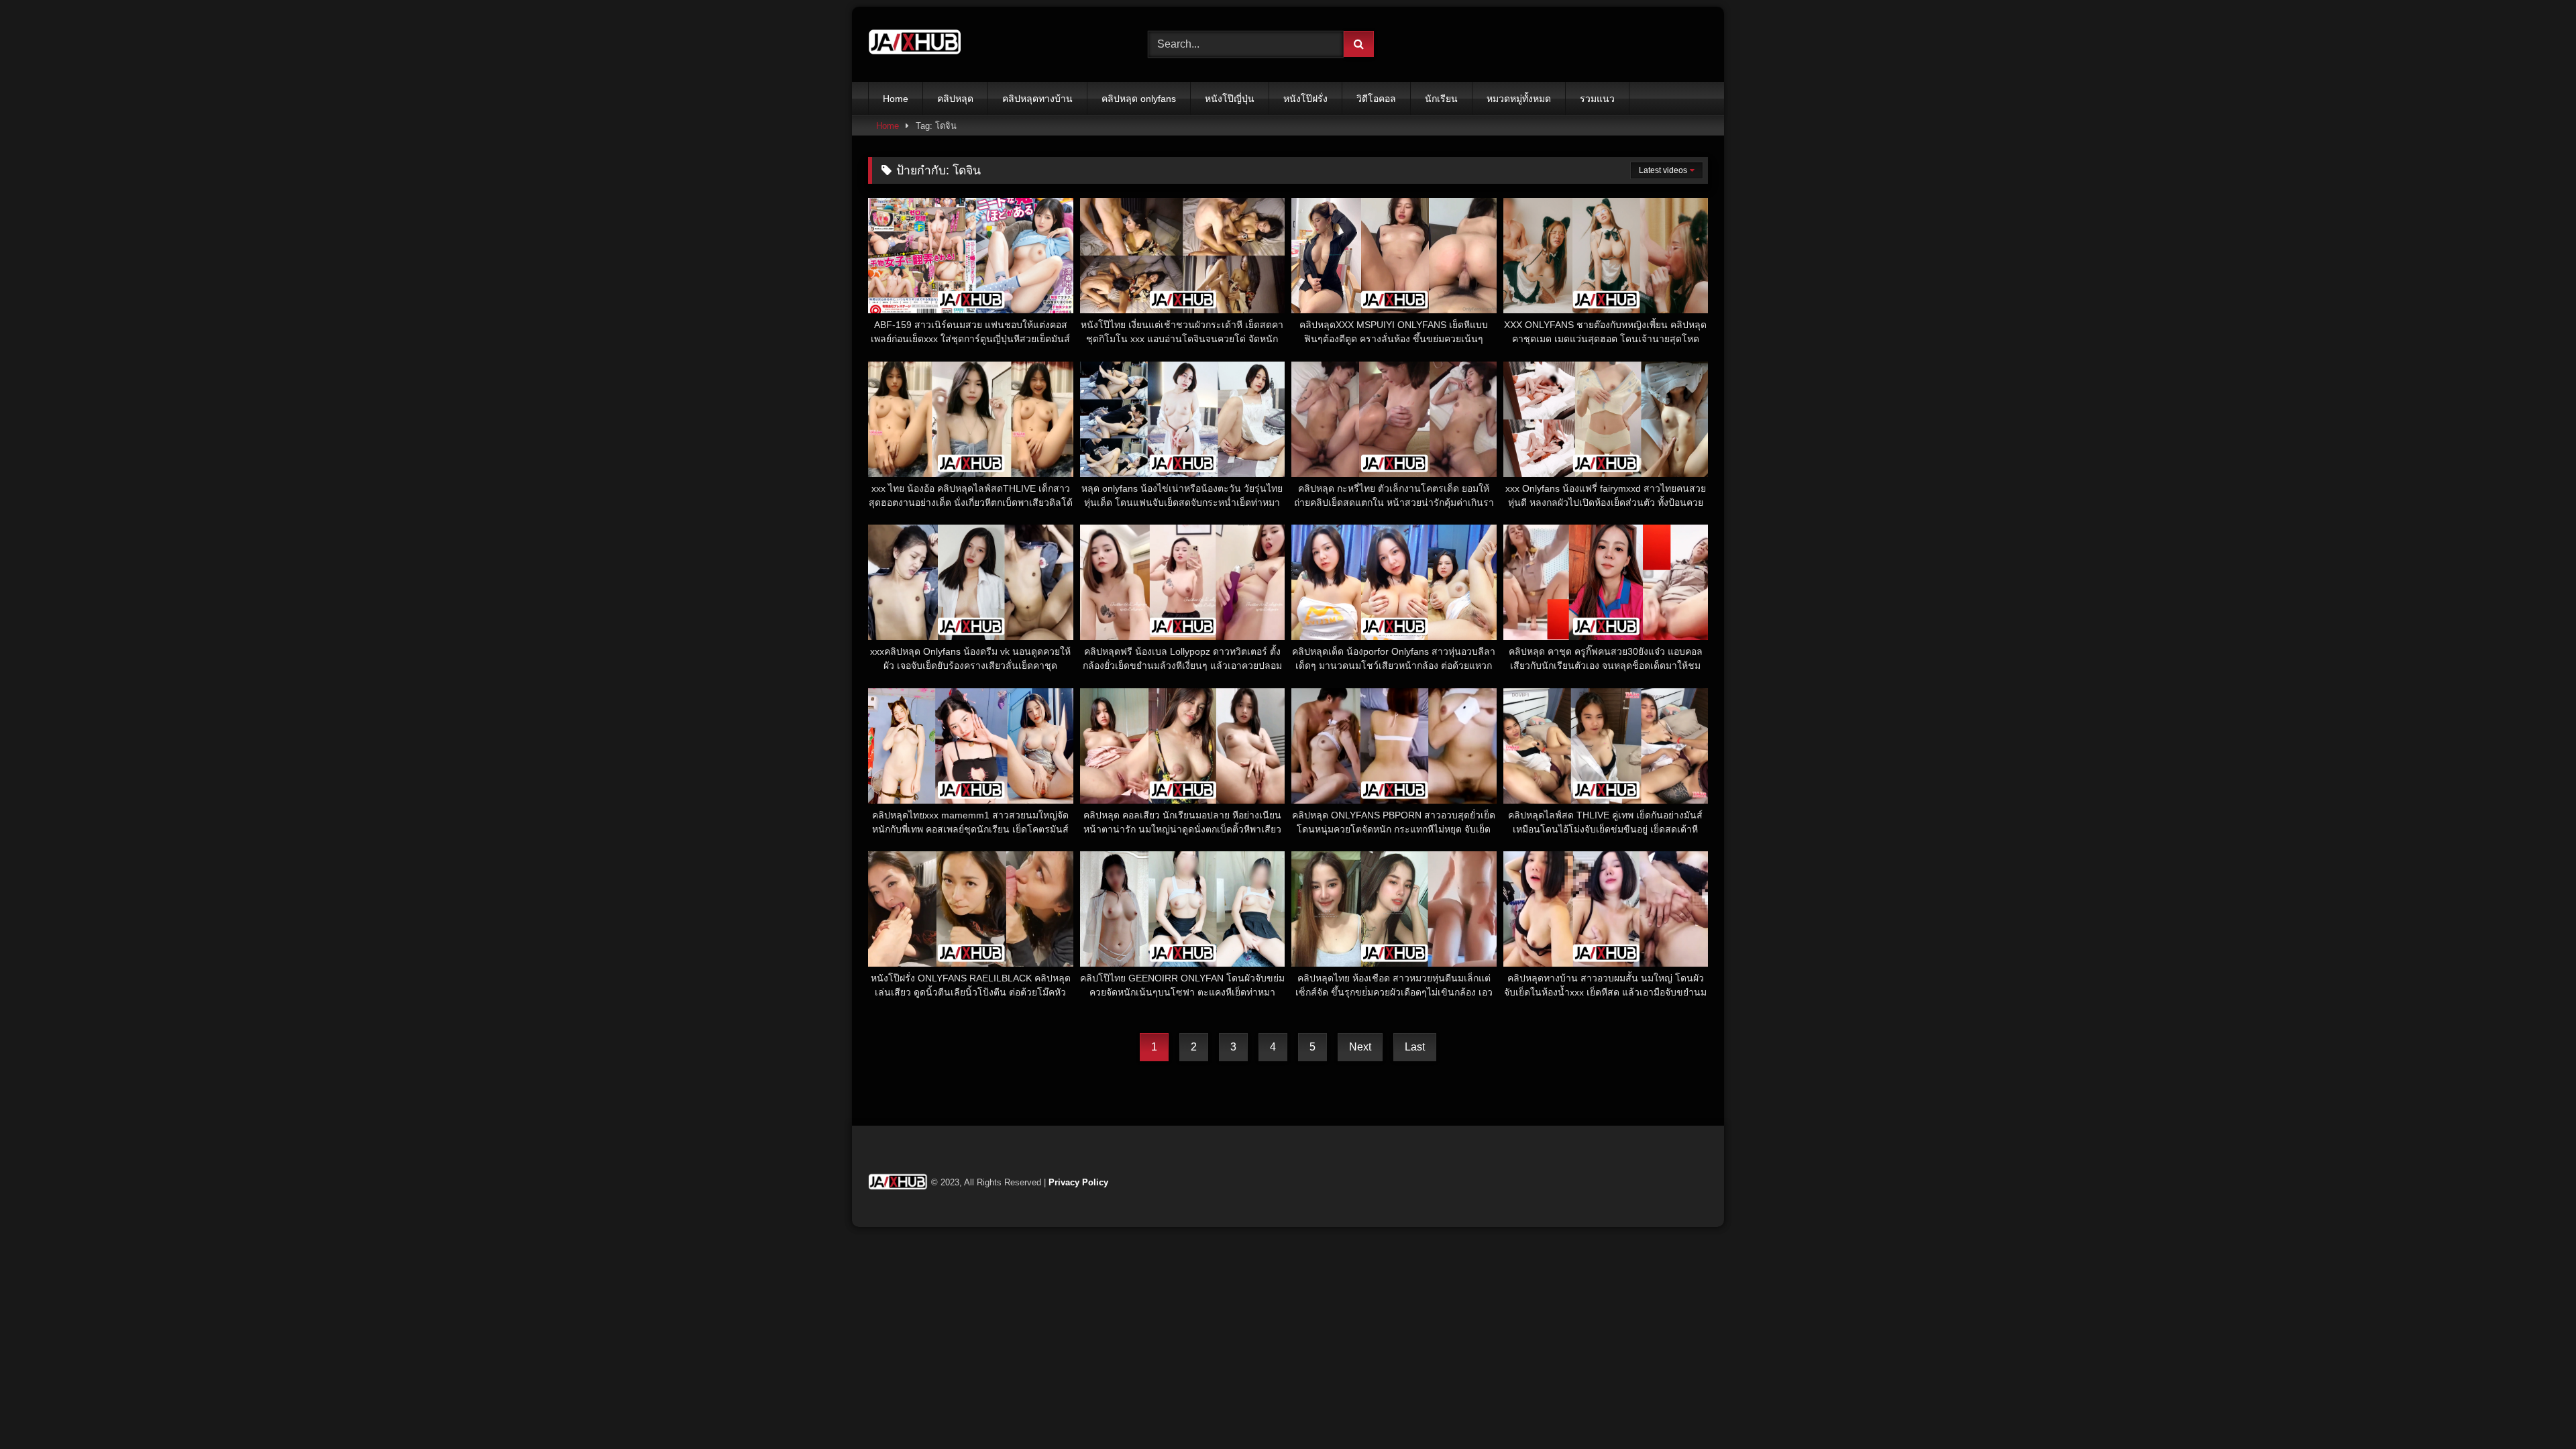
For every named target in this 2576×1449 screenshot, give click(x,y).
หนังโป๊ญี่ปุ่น (1230, 99)
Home (896, 99)
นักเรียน (1441, 99)
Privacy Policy (1078, 1182)
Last (1415, 1047)
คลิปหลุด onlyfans (1139, 99)
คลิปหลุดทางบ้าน (1037, 99)
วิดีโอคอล (1376, 99)
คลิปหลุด (955, 99)
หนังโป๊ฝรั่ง (1305, 99)
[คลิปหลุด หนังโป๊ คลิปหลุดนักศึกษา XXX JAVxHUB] (915, 44)
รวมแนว (1597, 99)
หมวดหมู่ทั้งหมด (1519, 99)
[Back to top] (2534, 1409)
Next (1360, 1047)
